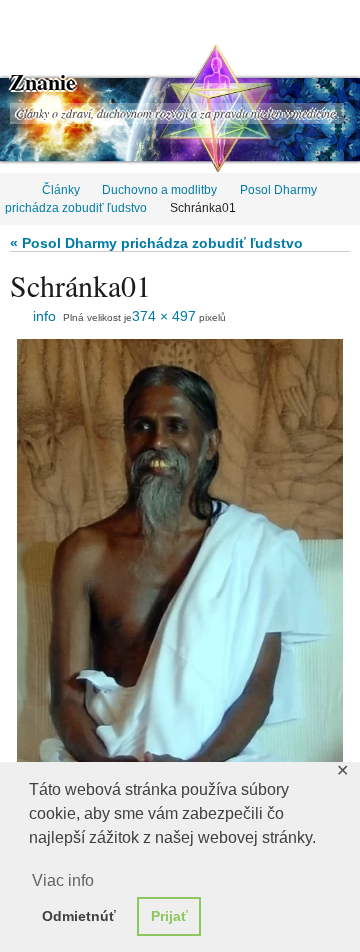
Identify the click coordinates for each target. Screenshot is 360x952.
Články (61, 190)
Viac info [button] (63, 880)
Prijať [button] (169, 916)
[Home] (13, 190)
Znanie (43, 81)
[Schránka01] (180, 556)
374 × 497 (164, 316)
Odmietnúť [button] (79, 916)
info (44, 316)
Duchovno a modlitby (159, 190)
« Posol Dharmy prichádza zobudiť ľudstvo (156, 243)
